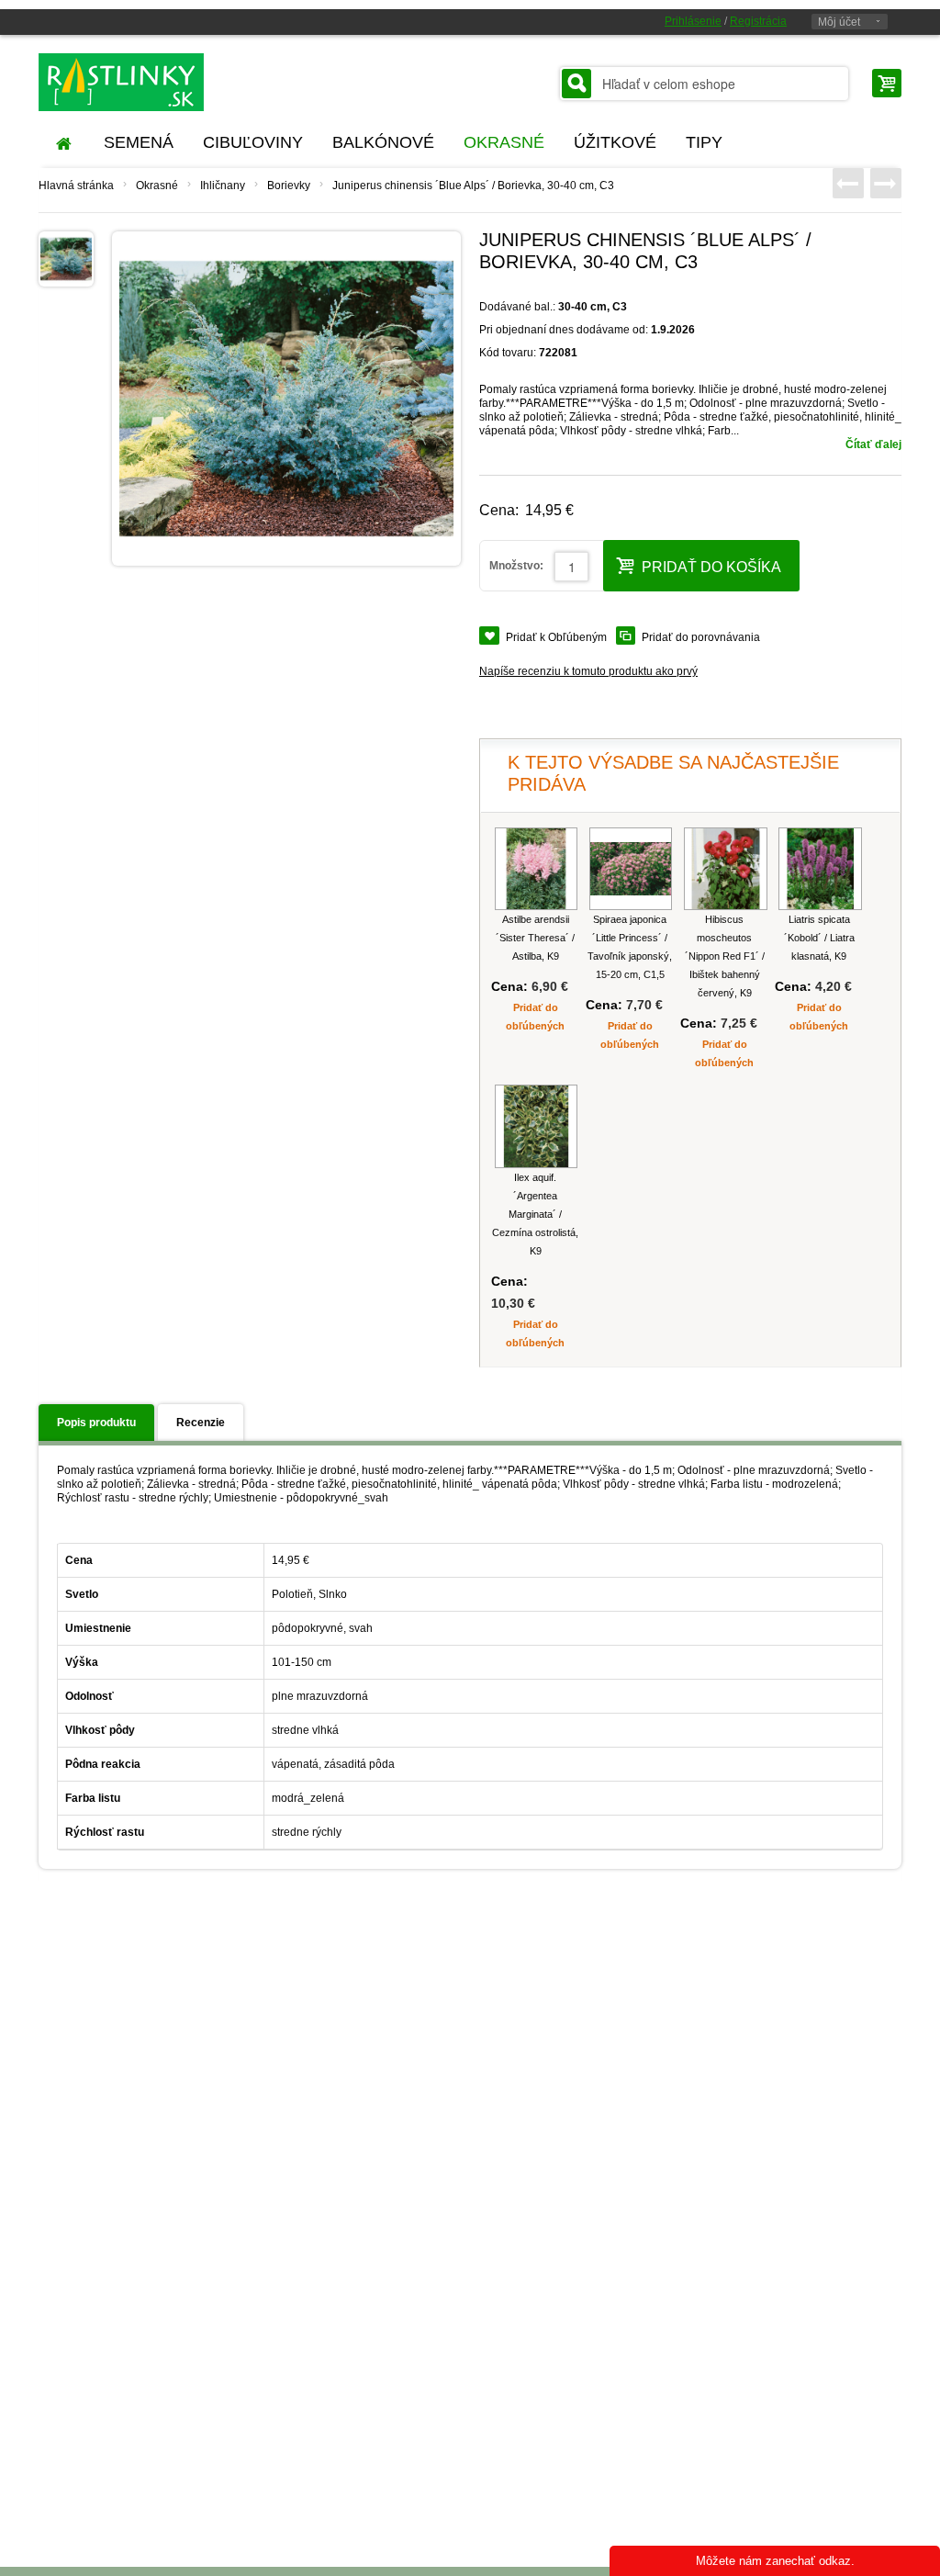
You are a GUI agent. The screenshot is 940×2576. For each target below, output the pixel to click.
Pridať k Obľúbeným (556, 637)
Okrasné (157, 186)
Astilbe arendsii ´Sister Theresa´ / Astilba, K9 (535, 938)
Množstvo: (516, 566)
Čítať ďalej (873, 444)
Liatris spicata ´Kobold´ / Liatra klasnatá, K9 (819, 938)
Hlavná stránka (76, 186)
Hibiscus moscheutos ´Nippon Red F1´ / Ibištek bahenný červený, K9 (725, 956)
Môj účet (839, 22)
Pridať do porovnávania (701, 637)
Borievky (289, 186)
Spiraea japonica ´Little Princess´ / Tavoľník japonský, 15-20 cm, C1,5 (630, 947)
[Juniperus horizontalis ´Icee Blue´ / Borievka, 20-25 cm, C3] (848, 183)
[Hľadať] (576, 84)
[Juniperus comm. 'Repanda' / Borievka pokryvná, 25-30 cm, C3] (886, 183)
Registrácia (758, 21)
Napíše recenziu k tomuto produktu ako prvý (588, 671)
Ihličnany (223, 186)
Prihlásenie (693, 21)
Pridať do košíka (711, 567)
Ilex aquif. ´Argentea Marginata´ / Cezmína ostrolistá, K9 (535, 1214)
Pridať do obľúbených (535, 1017)
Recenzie (201, 1423)
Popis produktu (96, 1423)
